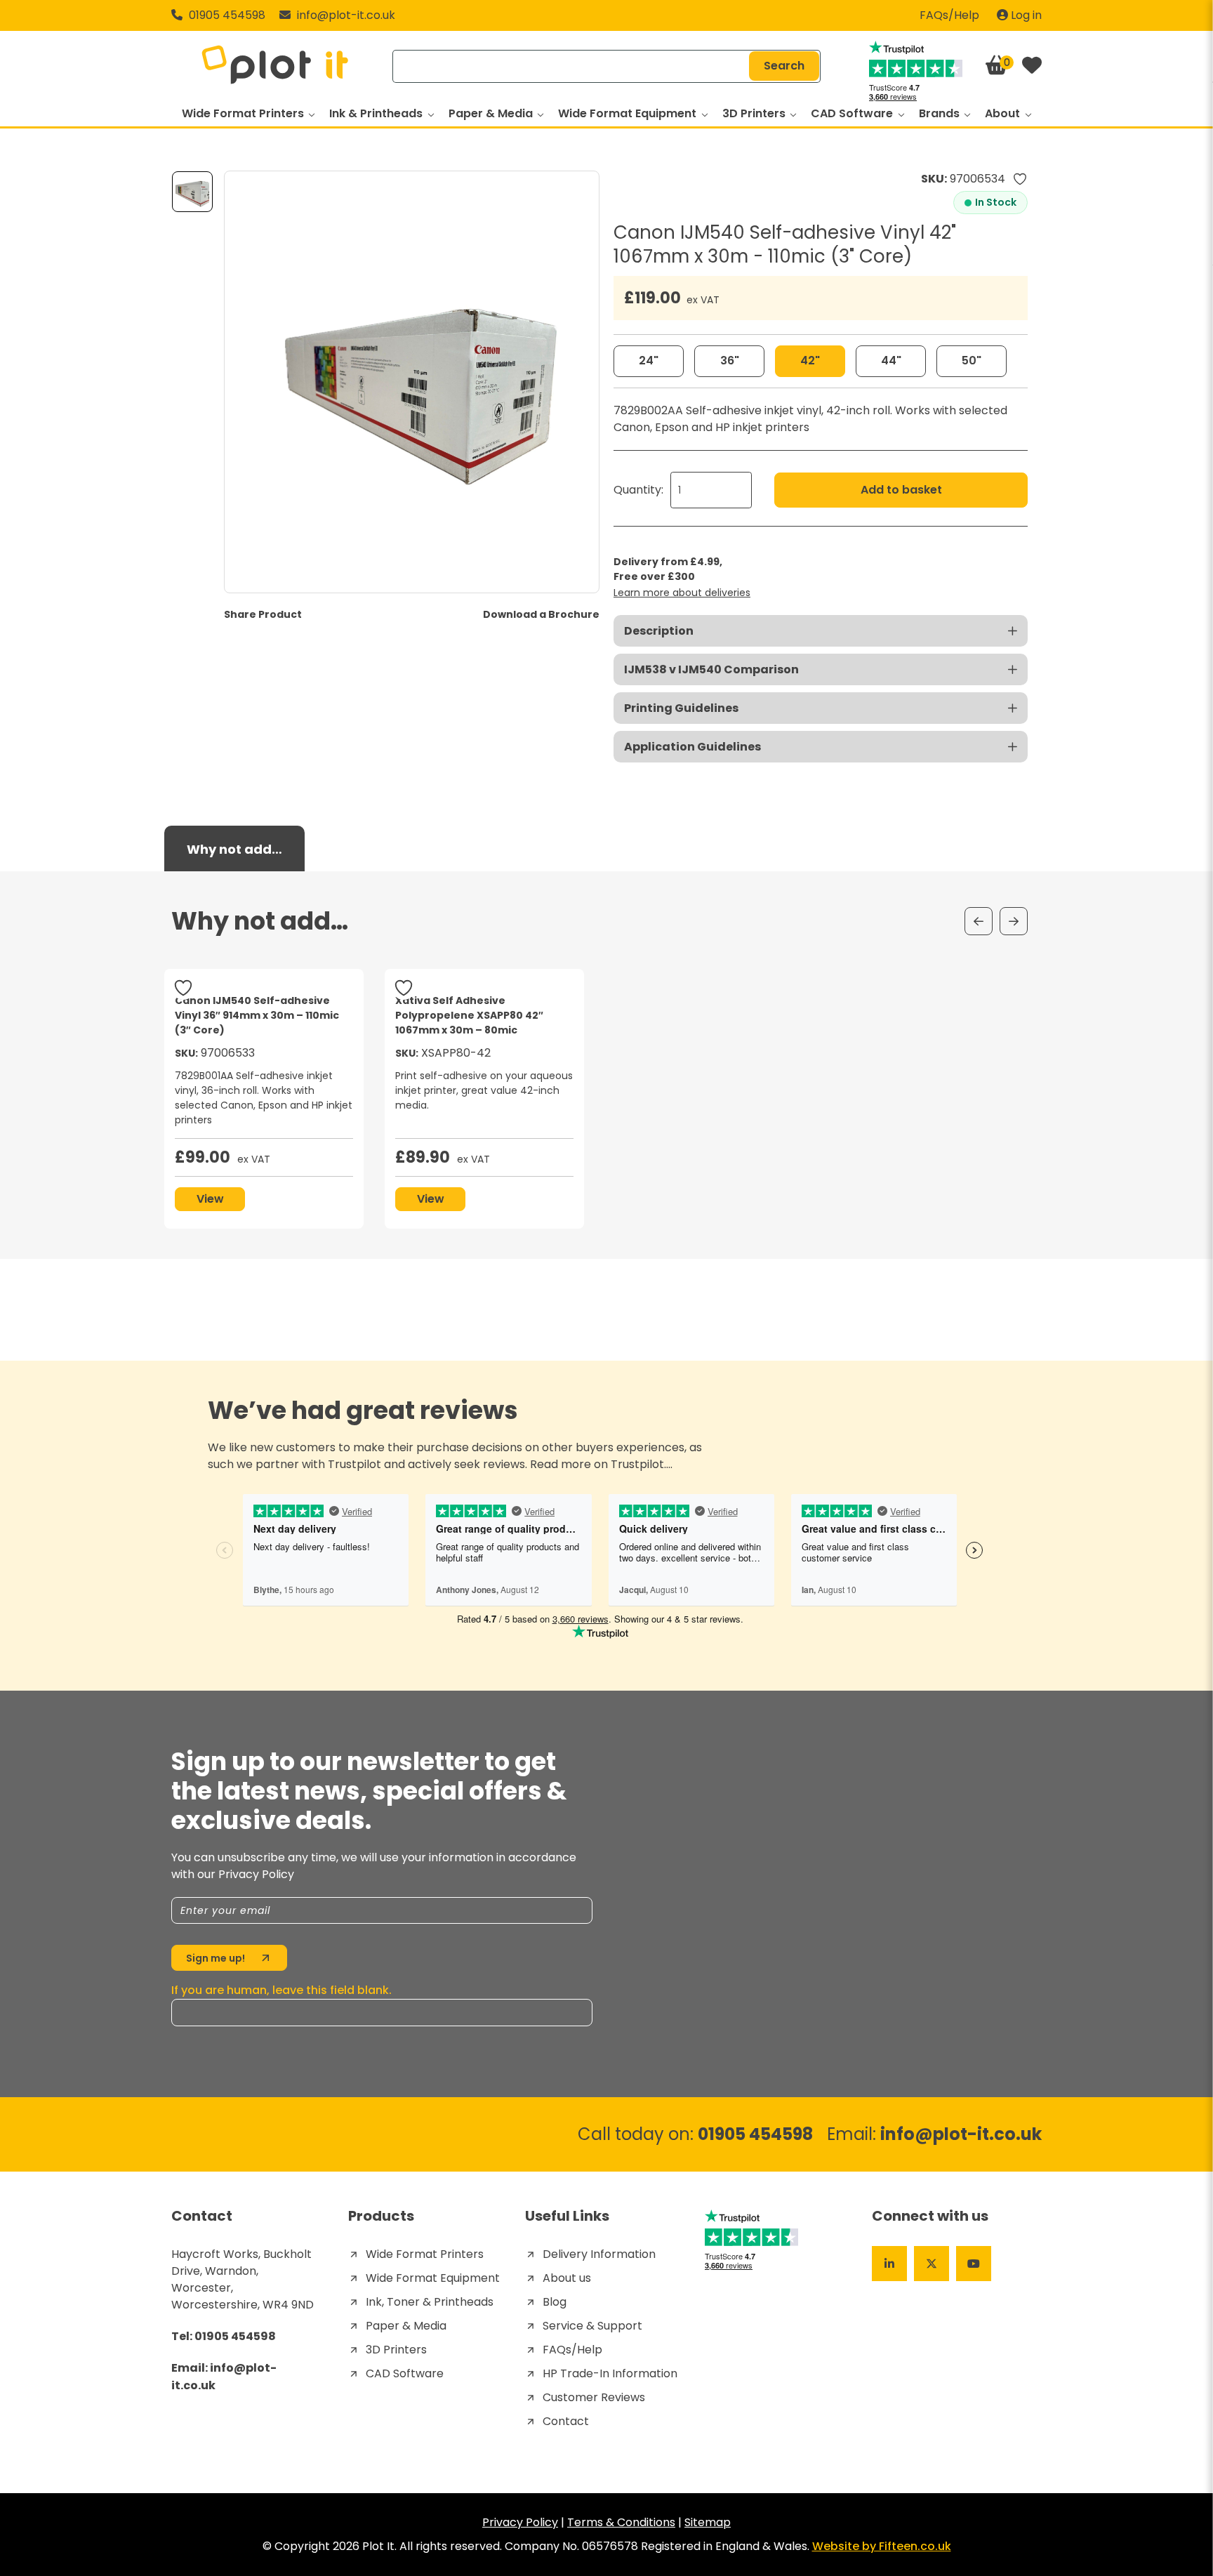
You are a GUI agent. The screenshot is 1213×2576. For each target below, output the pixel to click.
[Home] (275, 66)
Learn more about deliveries (682, 593)
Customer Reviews (594, 2397)
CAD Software (853, 113)
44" (891, 361)
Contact (566, 2421)
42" (810, 361)
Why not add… (234, 849)
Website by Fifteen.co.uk (882, 2546)
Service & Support (592, 2326)
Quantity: (638, 490)
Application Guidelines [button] (692, 747)
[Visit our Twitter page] (932, 2264)
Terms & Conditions (621, 2522)
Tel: (224, 2336)
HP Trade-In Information (610, 2373)
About (1004, 113)
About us (567, 2278)
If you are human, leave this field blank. (281, 1990)
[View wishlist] (1032, 66)
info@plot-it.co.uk (346, 15)
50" (972, 361)
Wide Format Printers (244, 113)
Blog (555, 2302)
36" (730, 361)
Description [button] (659, 631)
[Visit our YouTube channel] (974, 2264)
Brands (941, 113)
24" (649, 361)
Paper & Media (492, 113)
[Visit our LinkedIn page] (889, 2264)
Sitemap (708, 2522)
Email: (934, 2134)
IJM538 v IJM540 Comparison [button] (711, 669)
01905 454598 (226, 15)
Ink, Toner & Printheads (430, 2302)
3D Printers (755, 113)
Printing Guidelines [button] (681, 708)
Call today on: (695, 2134)
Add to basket (901, 490)
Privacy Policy (520, 2522)
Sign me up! (216, 1958)
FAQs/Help (949, 15)
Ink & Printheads (377, 113)
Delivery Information (599, 2254)
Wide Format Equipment (629, 113)
